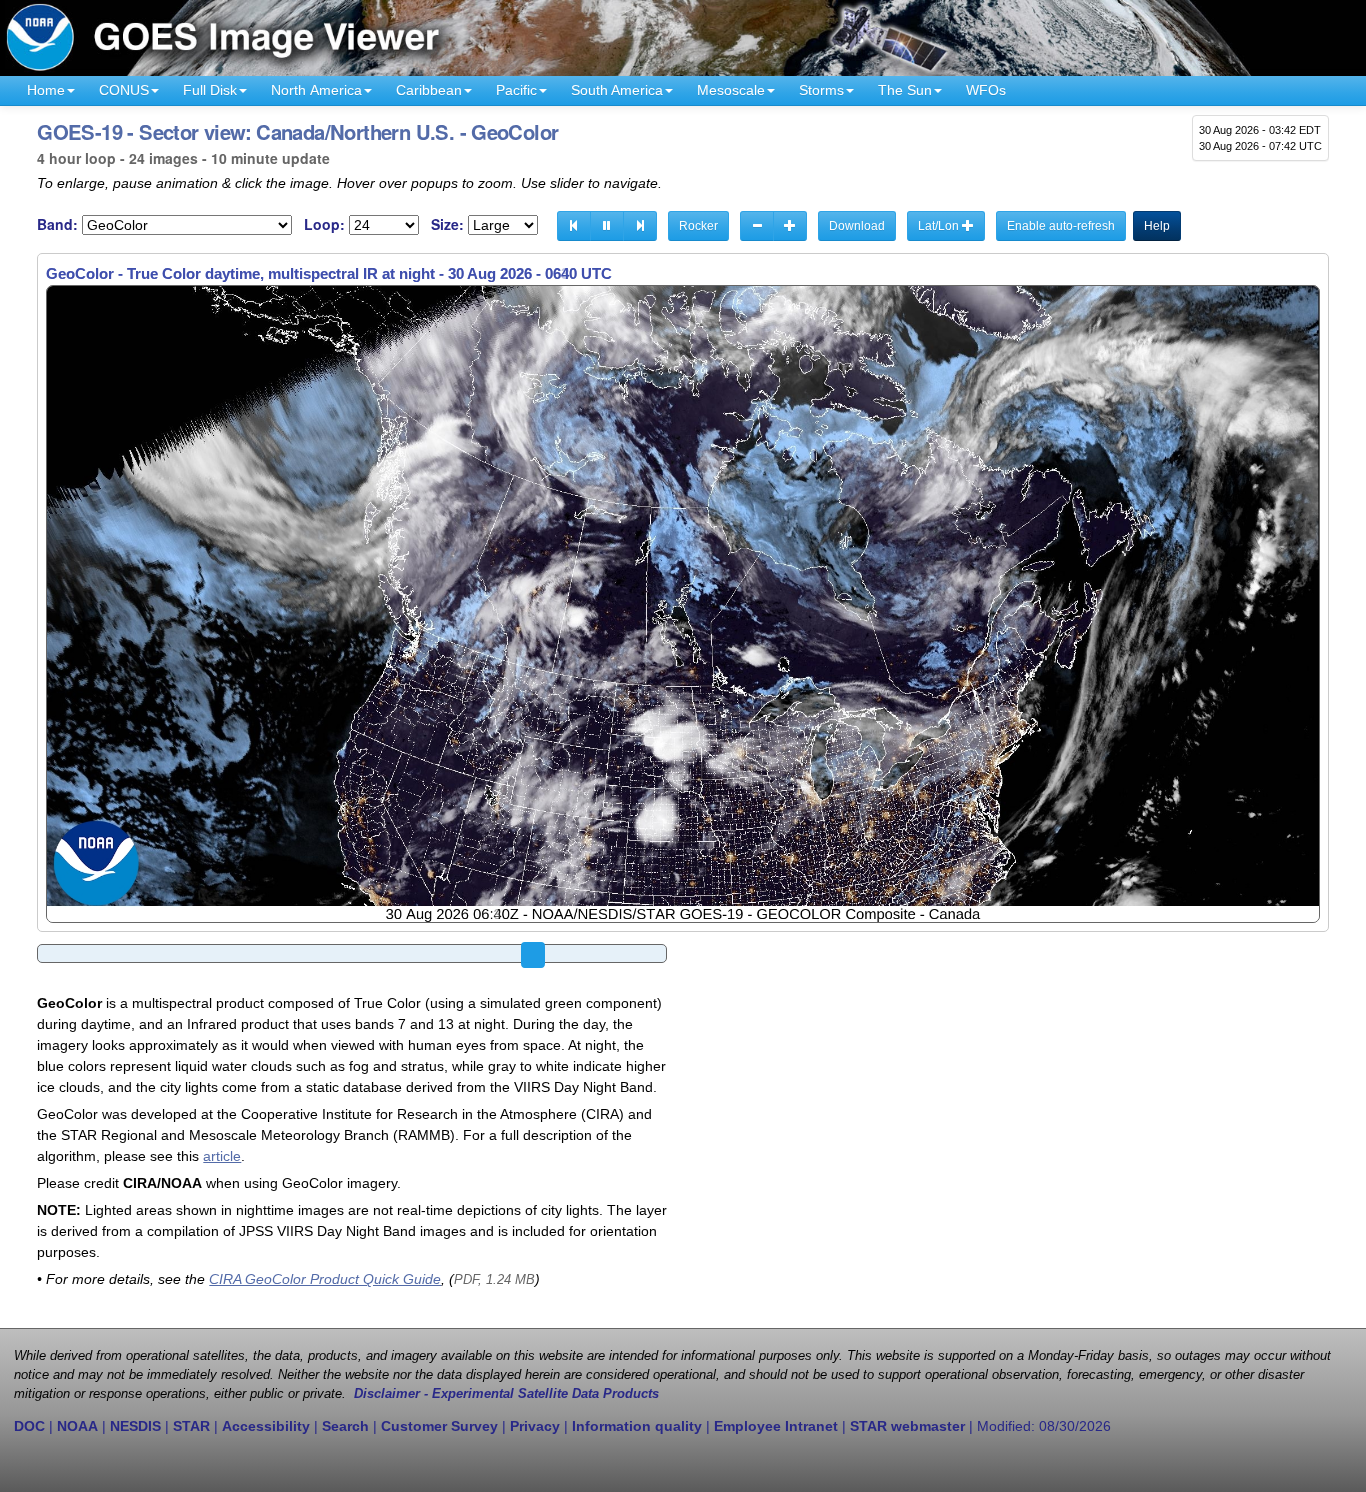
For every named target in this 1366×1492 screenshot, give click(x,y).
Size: (447, 224)
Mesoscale (731, 90)
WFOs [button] (986, 90)
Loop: (324, 224)
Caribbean (429, 90)
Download (857, 226)
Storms (821, 90)
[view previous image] (574, 226)
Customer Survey (439, 1426)
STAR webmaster (907, 1426)
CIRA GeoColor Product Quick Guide (325, 1279)
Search (345, 1426)
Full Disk (210, 90)
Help (1157, 226)
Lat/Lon (940, 226)
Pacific (516, 90)
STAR (191, 1426)
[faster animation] (790, 226)
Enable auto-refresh (1061, 226)
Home (46, 90)
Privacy (535, 1426)
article (222, 1156)
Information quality (637, 1426)
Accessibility (266, 1426)
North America (316, 90)
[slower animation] (757, 226)
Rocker (698, 226)
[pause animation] (607, 226)
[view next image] (640, 226)
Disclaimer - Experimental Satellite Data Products (506, 1394)
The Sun (905, 90)
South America (617, 90)
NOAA (77, 1426)
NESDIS (135, 1426)
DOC (29, 1426)
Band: (57, 224)
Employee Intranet (776, 1426)
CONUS (124, 90)
